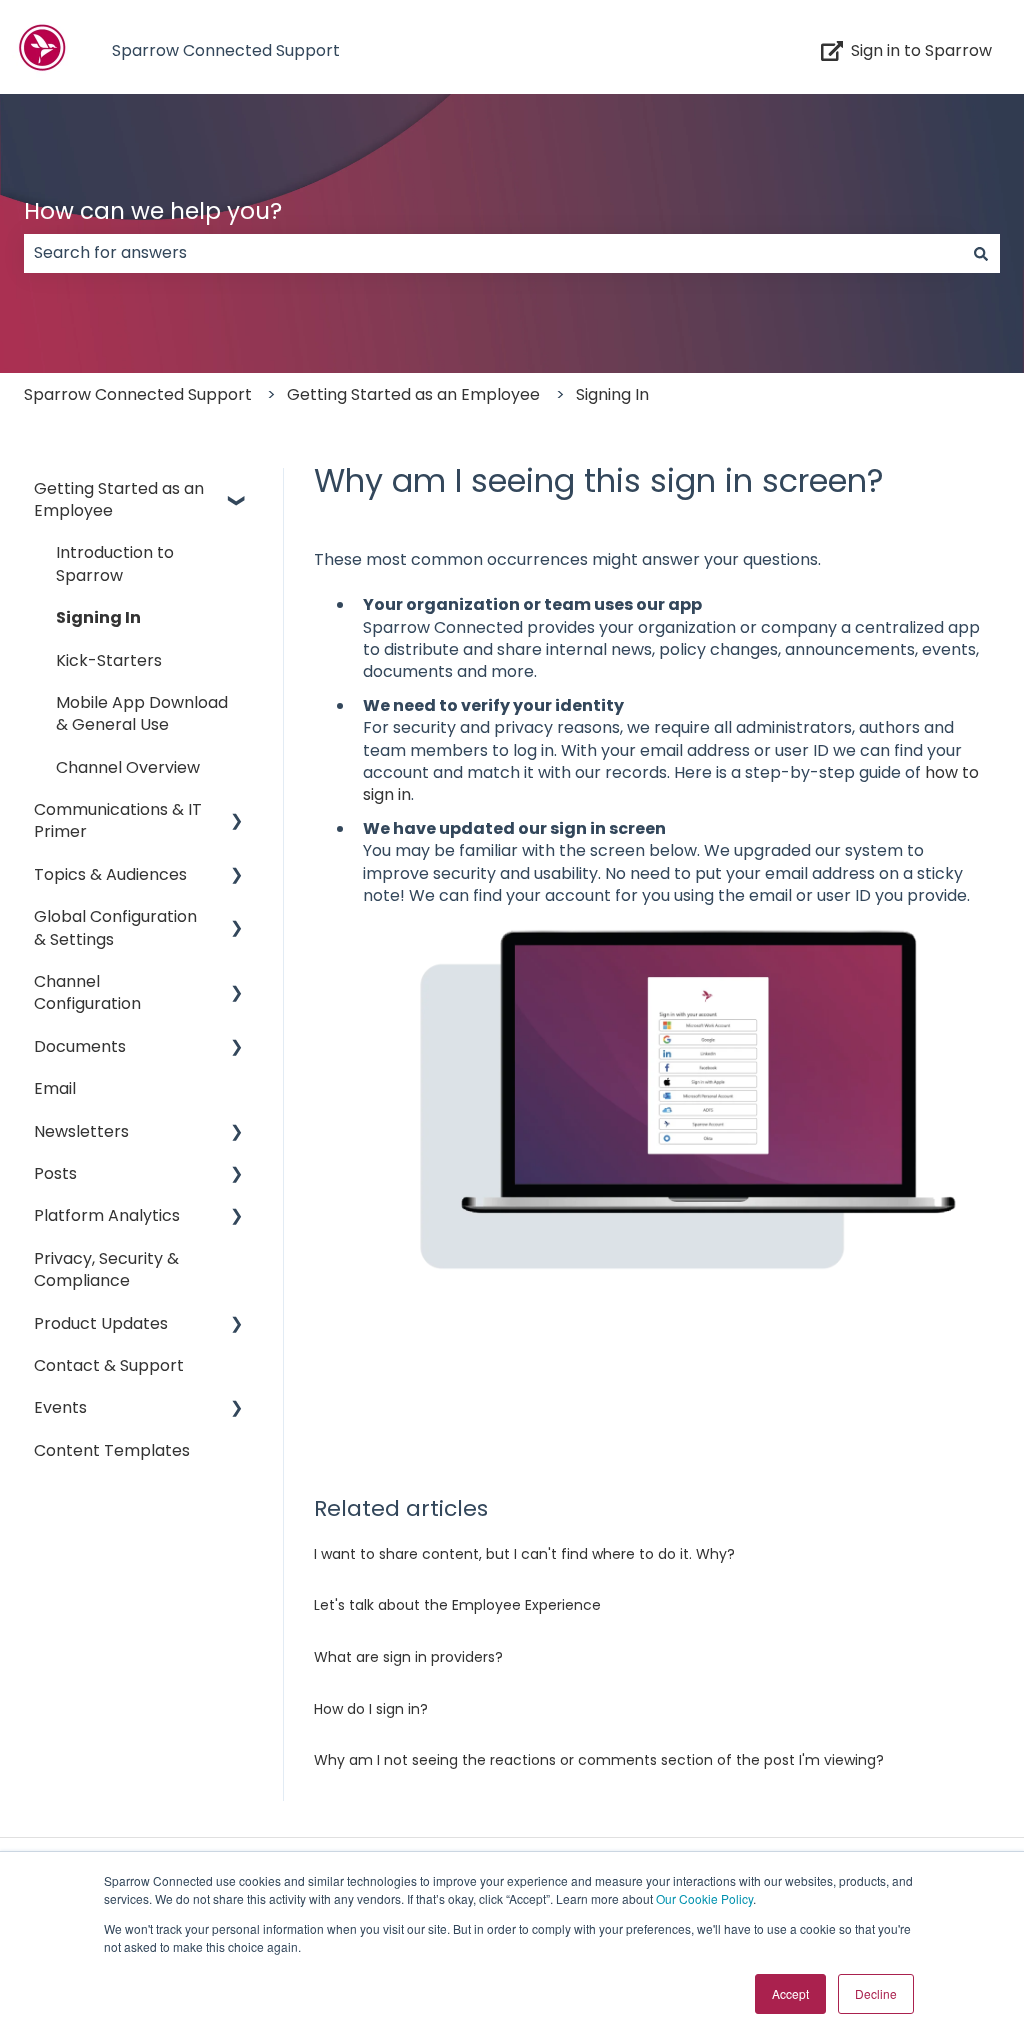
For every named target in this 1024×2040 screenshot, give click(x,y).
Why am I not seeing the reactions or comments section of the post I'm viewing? (599, 1760)
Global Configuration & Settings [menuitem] (115, 927)
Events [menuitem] (60, 1407)
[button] (237, 490)
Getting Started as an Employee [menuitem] (119, 499)
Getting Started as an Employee (413, 394)
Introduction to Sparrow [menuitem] (115, 563)
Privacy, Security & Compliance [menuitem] (106, 1269)
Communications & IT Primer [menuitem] (118, 820)
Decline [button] (876, 1993)
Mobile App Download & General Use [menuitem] (142, 713)
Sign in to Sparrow (921, 50)
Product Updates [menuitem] (101, 1323)
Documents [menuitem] (80, 1046)
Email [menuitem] (55, 1088)
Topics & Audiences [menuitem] (110, 874)
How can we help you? (153, 211)
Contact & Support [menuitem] (109, 1365)
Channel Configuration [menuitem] (87, 992)
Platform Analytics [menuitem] (107, 1215)
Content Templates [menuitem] (112, 1450)
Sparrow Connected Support (226, 51)
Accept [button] (790, 1993)
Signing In (612, 394)
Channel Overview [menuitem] (128, 767)
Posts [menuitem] (55, 1173)
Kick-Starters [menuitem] (109, 660)
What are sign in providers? (408, 1657)
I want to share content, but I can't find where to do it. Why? (524, 1554)
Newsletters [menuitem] (81, 1131)
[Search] (981, 253)
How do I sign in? (371, 1709)
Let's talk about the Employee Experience (457, 1605)
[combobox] (493, 253)
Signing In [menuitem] (98, 617)
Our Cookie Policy (704, 1898)
